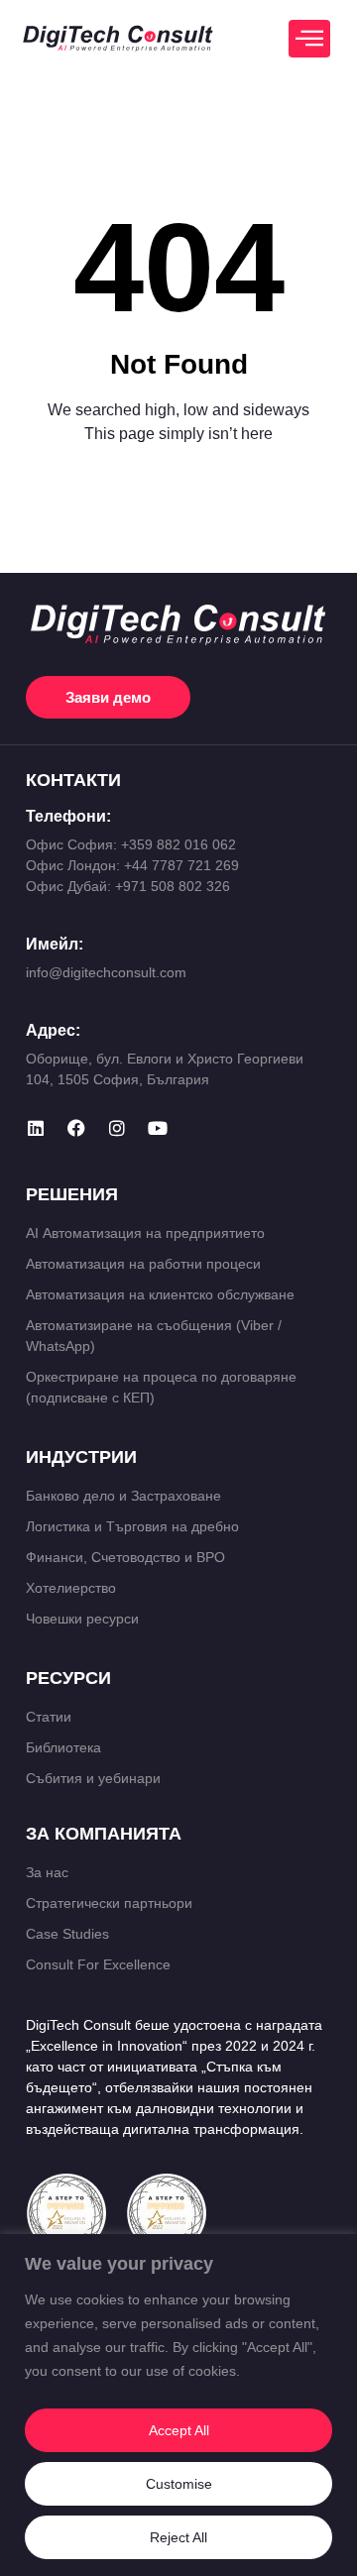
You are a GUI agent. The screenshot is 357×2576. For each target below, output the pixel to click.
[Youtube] (158, 1128)
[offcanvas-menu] (309, 39)
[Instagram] (117, 1128)
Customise (179, 2484)
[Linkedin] (36, 1128)
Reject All (178, 2537)
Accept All (179, 2430)
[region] (178, 2405)
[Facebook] (76, 1128)
